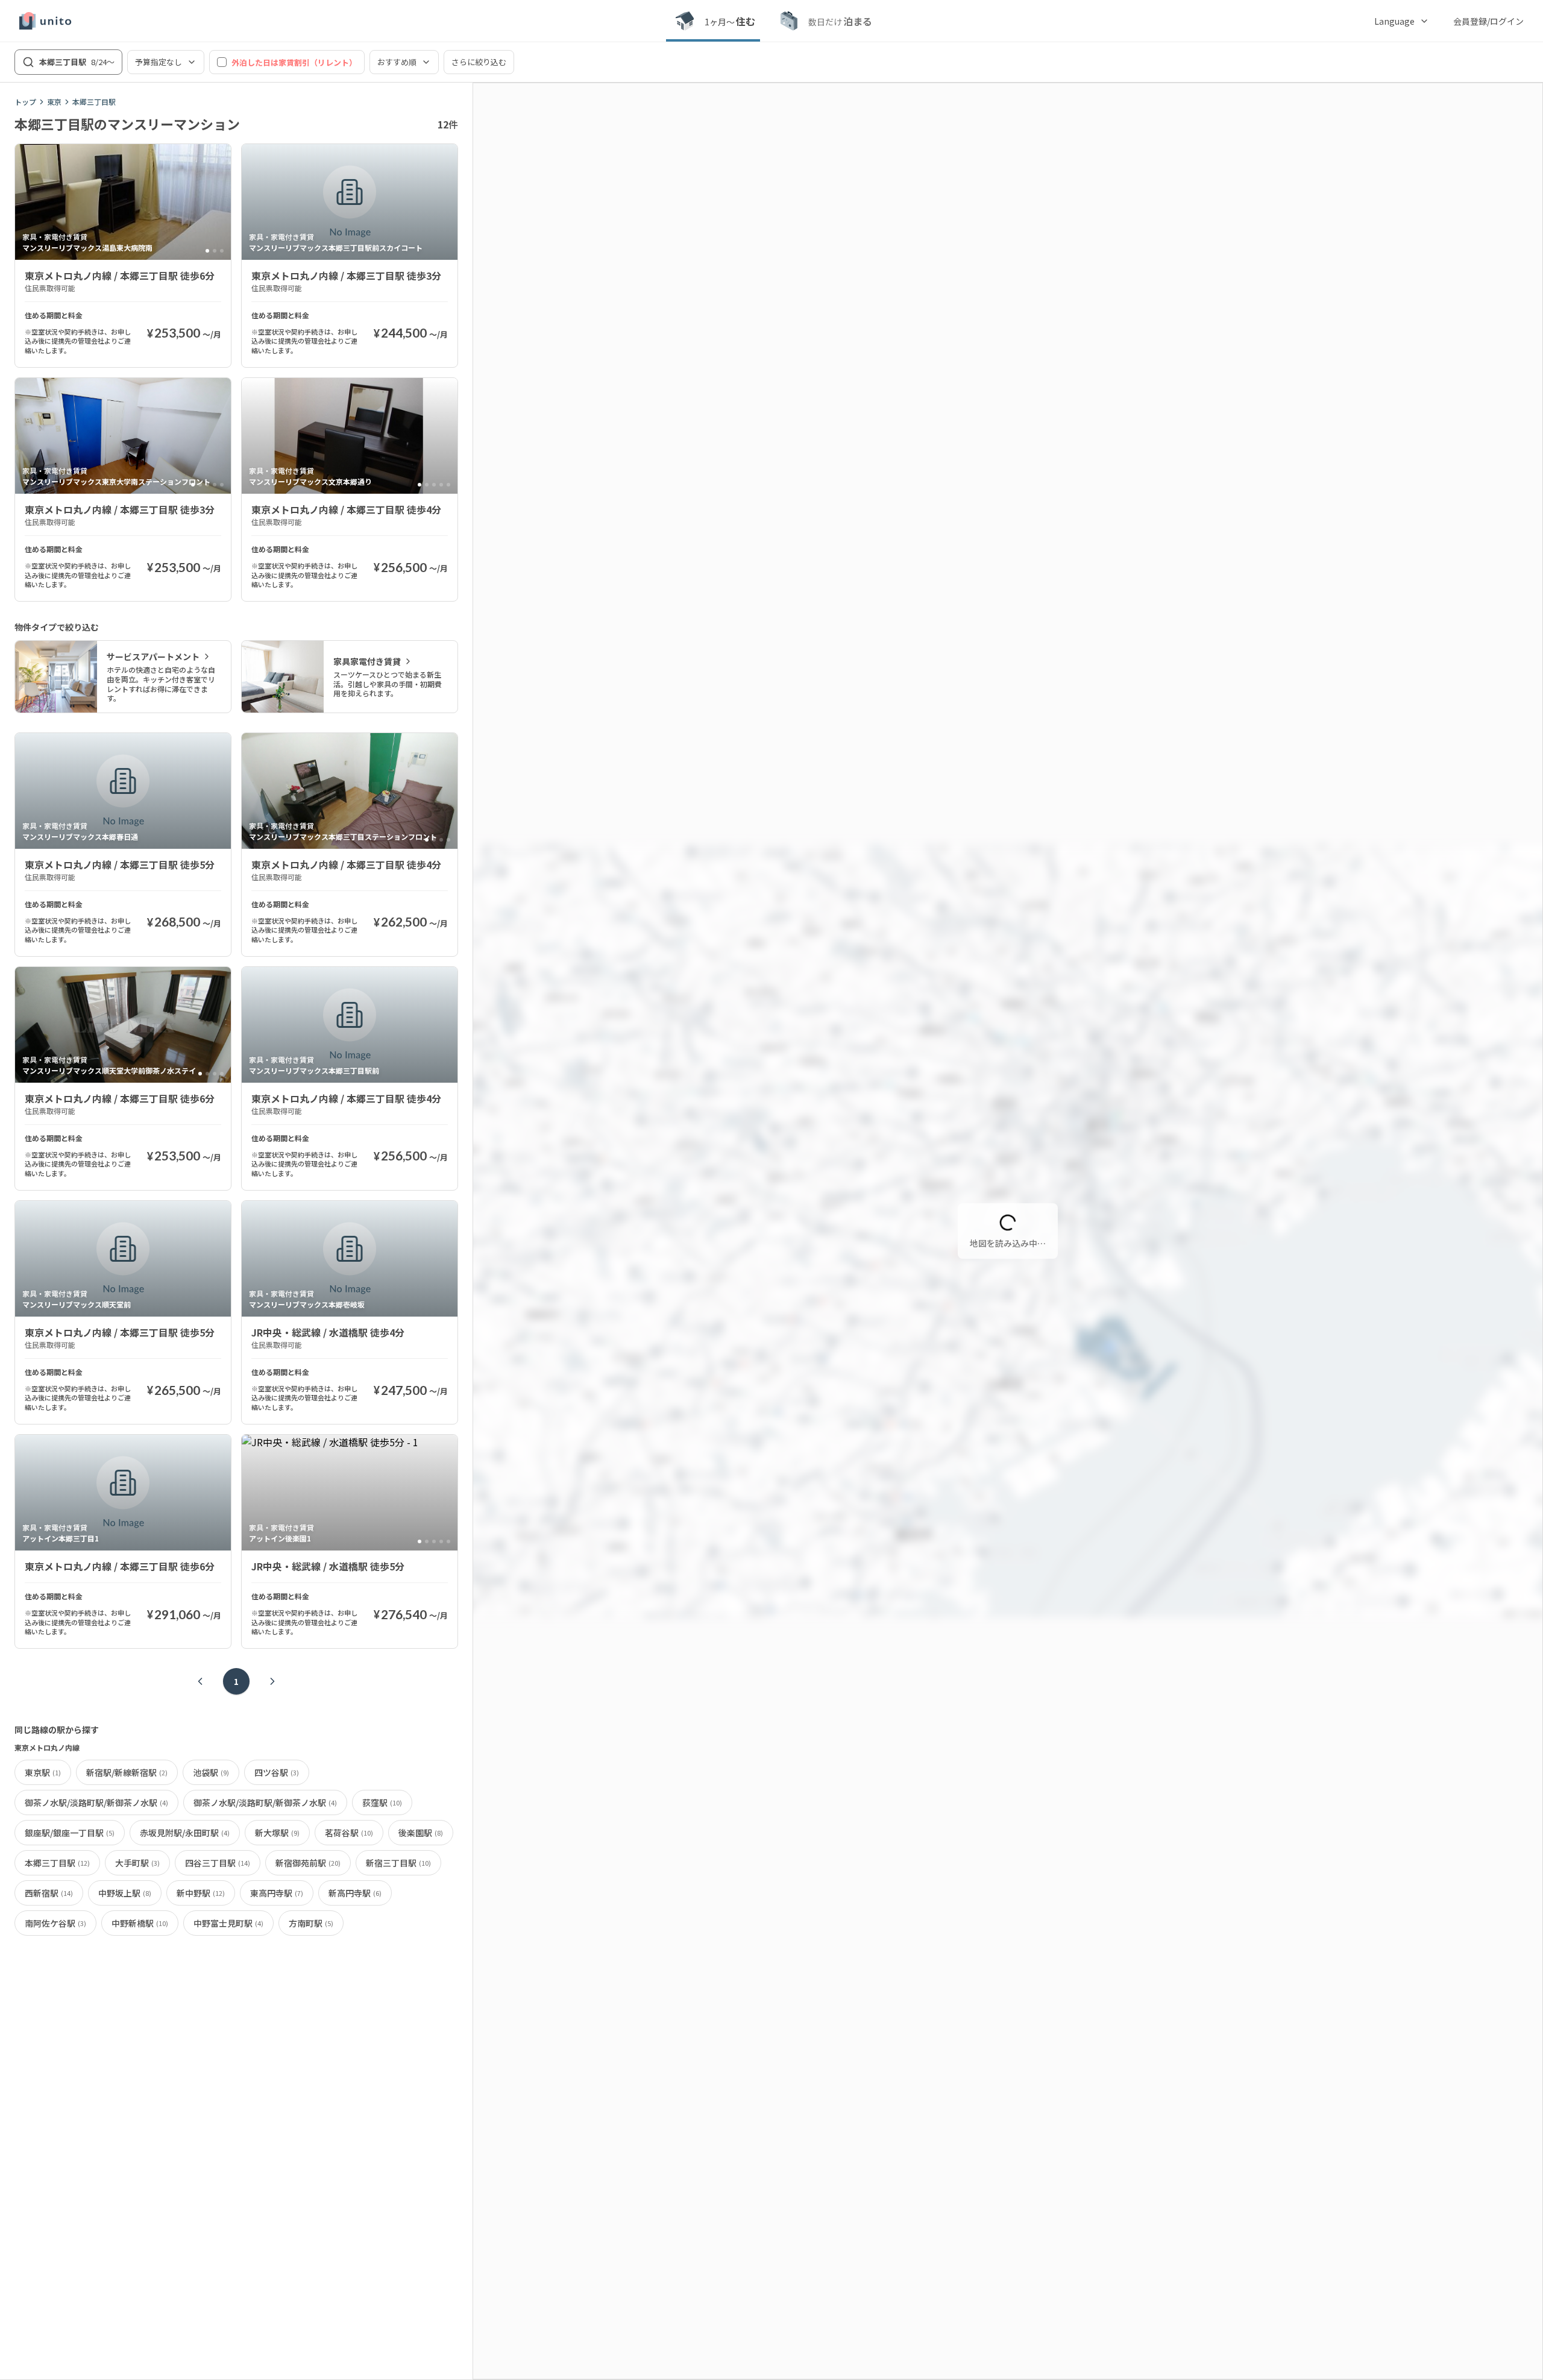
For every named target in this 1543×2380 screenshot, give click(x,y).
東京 (54, 102)
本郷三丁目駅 (94, 102)
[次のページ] (272, 1681)
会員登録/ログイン (1488, 21)
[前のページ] (200, 1681)
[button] (1003, 1190)
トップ (25, 102)
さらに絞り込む (479, 62)
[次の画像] (216, 202)
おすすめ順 (397, 62)
